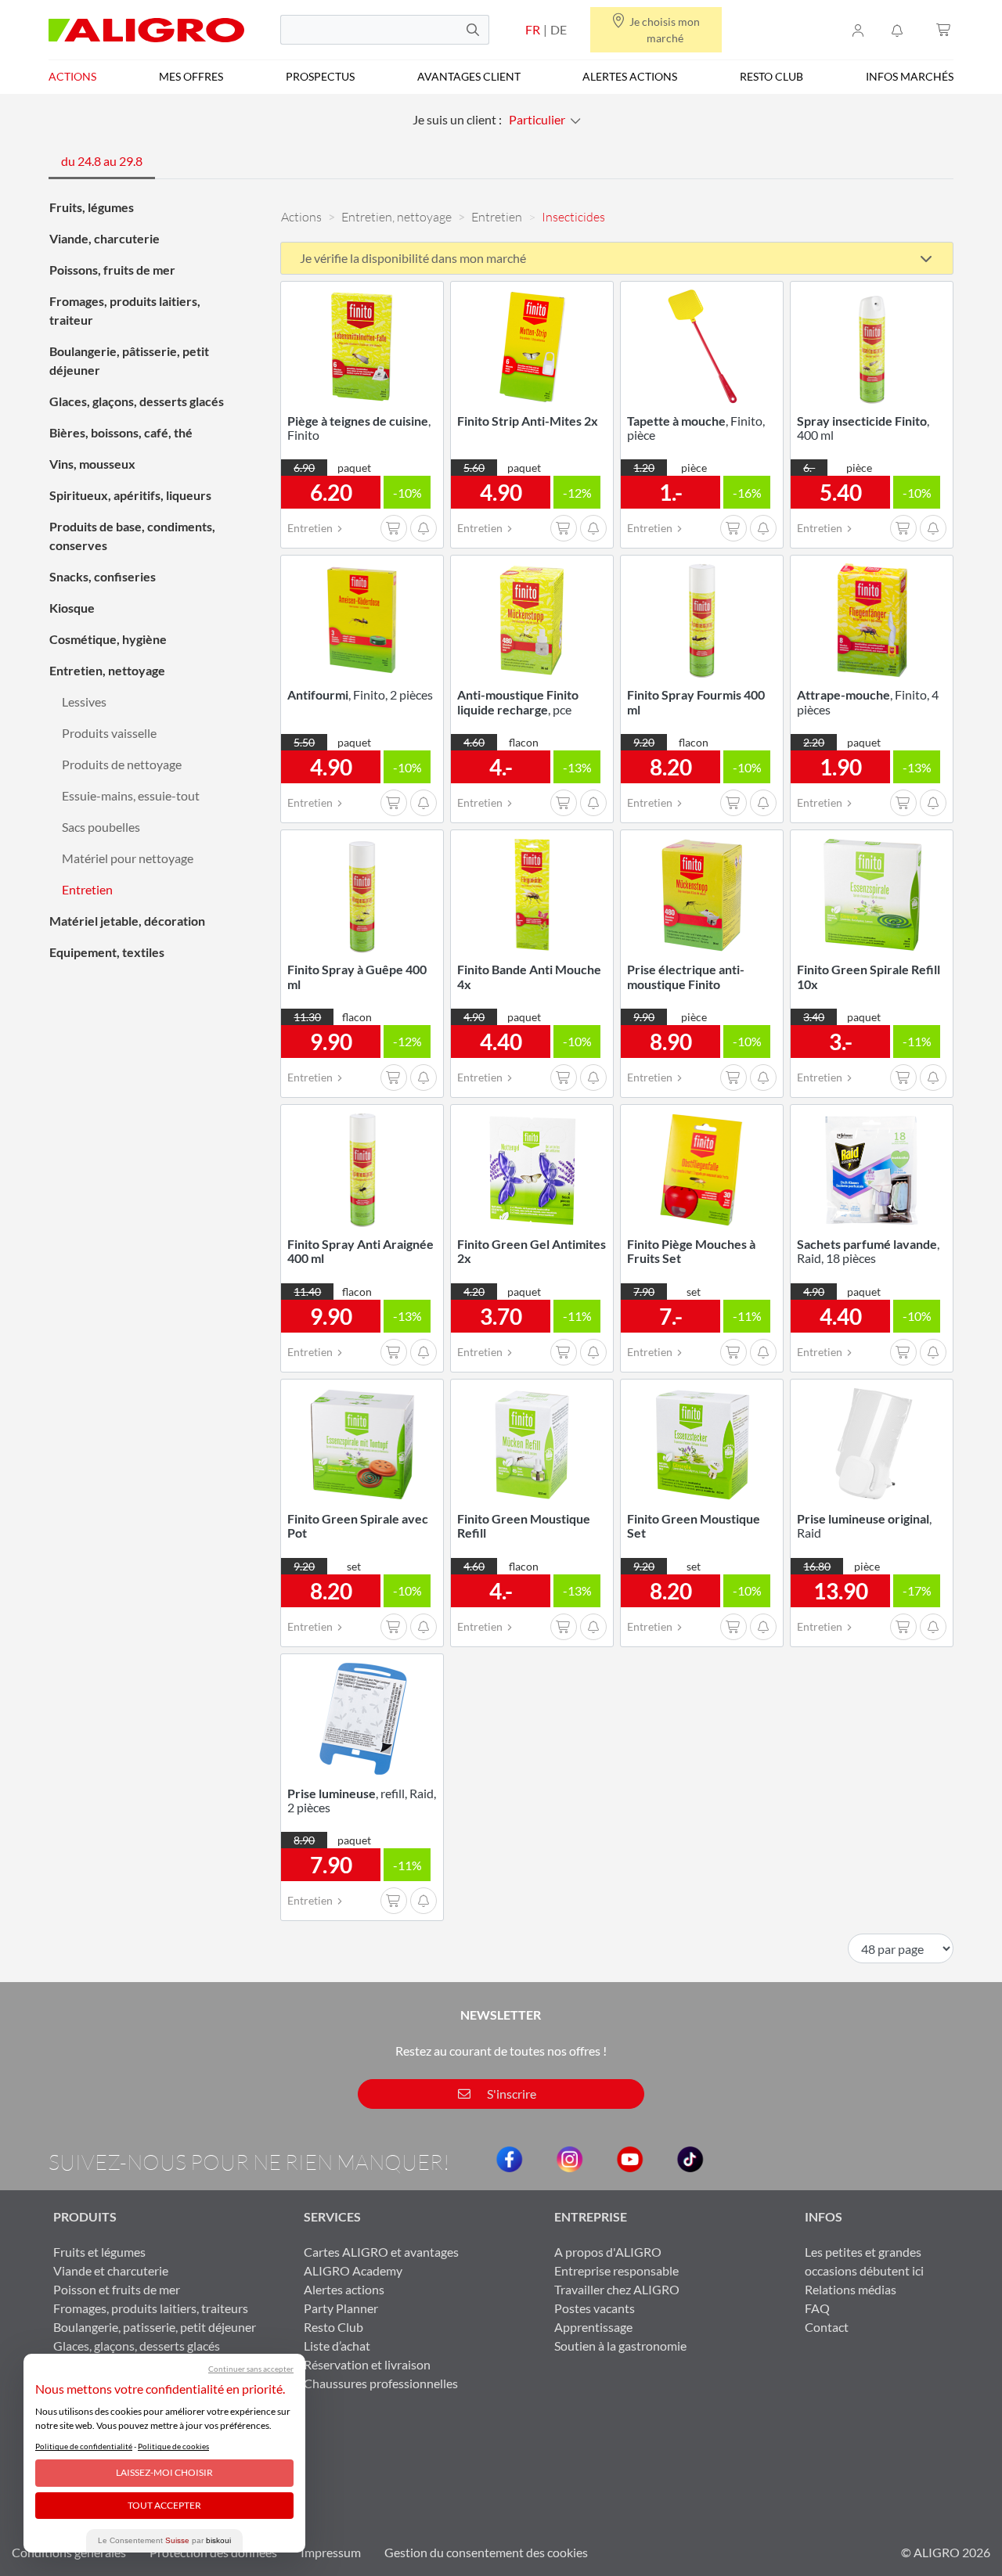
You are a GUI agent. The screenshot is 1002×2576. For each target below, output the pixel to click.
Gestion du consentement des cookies (486, 2552)
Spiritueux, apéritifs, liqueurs (130, 495)
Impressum (331, 2552)
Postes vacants (595, 2308)
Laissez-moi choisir (164, 2472)
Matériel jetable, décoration (127, 921)
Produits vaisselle (109, 733)
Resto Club (771, 76)
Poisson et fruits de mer (117, 2289)
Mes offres (191, 76)
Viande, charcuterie (105, 238)
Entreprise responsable (616, 2270)
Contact (827, 2327)
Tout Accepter (164, 2505)
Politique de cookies (173, 2446)
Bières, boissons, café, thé (121, 432)
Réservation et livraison (367, 2364)
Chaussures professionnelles (381, 2383)
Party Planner (341, 2308)
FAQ (817, 2308)
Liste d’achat (337, 2346)
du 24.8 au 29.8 (102, 161)
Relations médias (851, 2289)
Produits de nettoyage (122, 764)
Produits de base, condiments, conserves (132, 536)
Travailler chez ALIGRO (617, 2289)
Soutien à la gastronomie (620, 2346)
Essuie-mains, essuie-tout (131, 795)
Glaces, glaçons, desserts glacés (137, 401)
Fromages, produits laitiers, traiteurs (151, 2308)
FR (533, 29)
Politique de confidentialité (84, 2446)
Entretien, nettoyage (107, 670)
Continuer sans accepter (251, 2369)
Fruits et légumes (99, 2252)
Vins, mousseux (92, 464)
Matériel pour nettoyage (128, 858)
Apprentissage (593, 2327)
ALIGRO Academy (353, 2270)
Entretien (87, 889)
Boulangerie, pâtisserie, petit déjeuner (129, 360)
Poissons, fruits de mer (112, 270)
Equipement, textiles (107, 952)
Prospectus (320, 76)
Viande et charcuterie (111, 2270)
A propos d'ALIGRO (608, 2252)
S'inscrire (510, 2094)
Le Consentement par (164, 2540)
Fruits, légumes (92, 207)
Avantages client (469, 76)
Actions (72, 76)
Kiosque (72, 608)
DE (559, 29)
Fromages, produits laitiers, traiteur (125, 310)
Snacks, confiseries (103, 576)
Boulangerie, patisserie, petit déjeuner (155, 2327)
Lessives (84, 702)
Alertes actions (630, 76)
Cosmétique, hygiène (108, 639)
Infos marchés (910, 76)
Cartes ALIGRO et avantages (381, 2252)
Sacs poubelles (101, 827)
